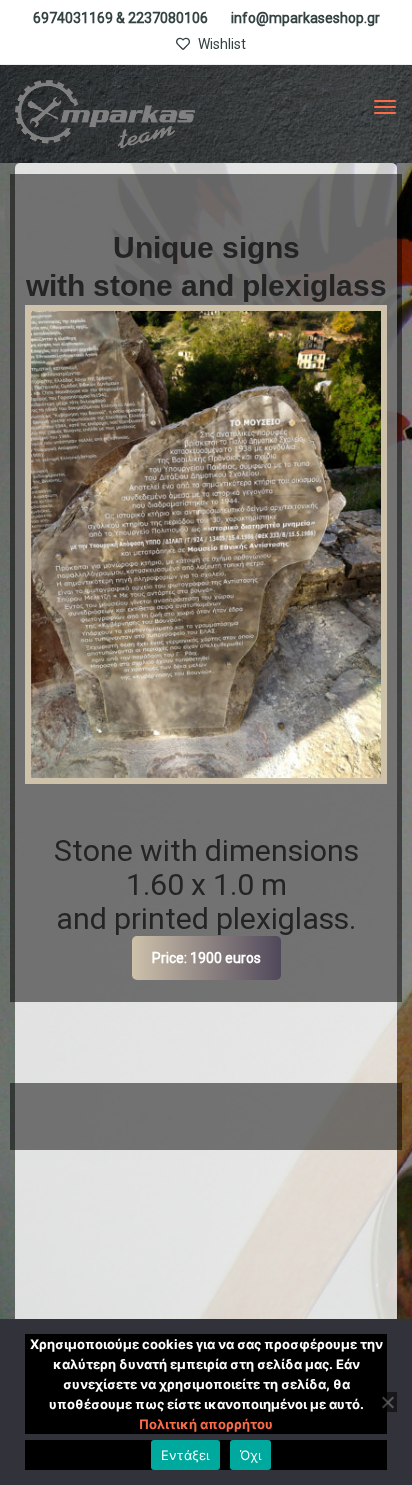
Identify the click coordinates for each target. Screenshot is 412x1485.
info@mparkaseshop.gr (305, 18)
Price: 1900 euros (206, 958)
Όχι (251, 1455)
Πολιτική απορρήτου (206, 1424)
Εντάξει (185, 1455)
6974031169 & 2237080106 (120, 18)
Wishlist (220, 44)
